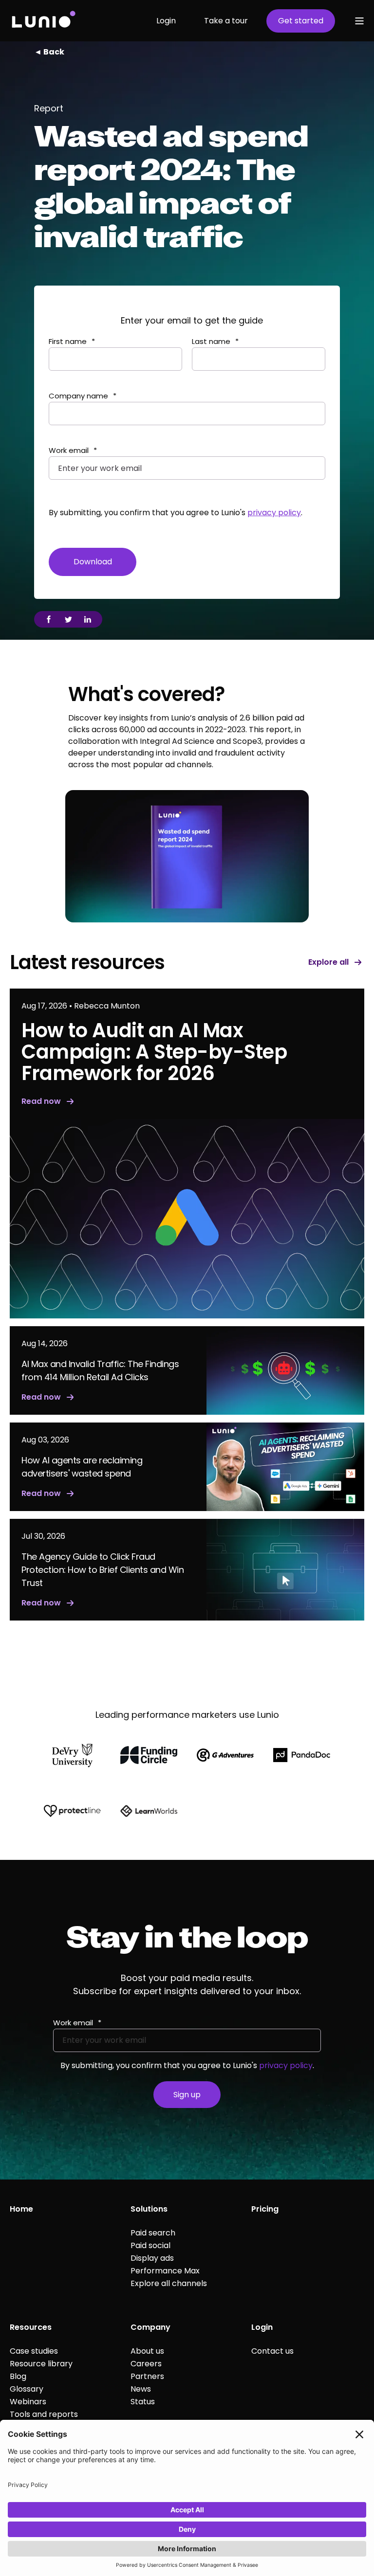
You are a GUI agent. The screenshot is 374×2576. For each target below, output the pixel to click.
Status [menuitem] (143, 2402)
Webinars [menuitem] (28, 2402)
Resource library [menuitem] (41, 2364)
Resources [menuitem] (31, 2327)
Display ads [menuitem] (152, 2258)
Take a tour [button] (226, 21)
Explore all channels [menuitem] (169, 2283)
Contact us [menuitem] (272, 2351)
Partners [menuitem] (147, 2376)
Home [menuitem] (21, 2209)
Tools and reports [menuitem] (44, 2414)
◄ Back (49, 52)
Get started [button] (301, 21)
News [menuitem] (141, 2389)
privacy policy (274, 513)
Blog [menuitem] (18, 2376)
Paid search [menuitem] (153, 2233)
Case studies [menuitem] (34, 2351)
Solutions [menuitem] (149, 2209)
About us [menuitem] (147, 2351)
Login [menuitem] (262, 2327)
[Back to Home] (43, 21)
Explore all (328, 963)
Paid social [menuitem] (150, 2245)
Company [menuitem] (150, 2327)
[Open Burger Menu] (359, 21)
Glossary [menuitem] (27, 2389)
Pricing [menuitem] (265, 2209)
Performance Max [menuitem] (165, 2271)
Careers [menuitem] (146, 2364)
